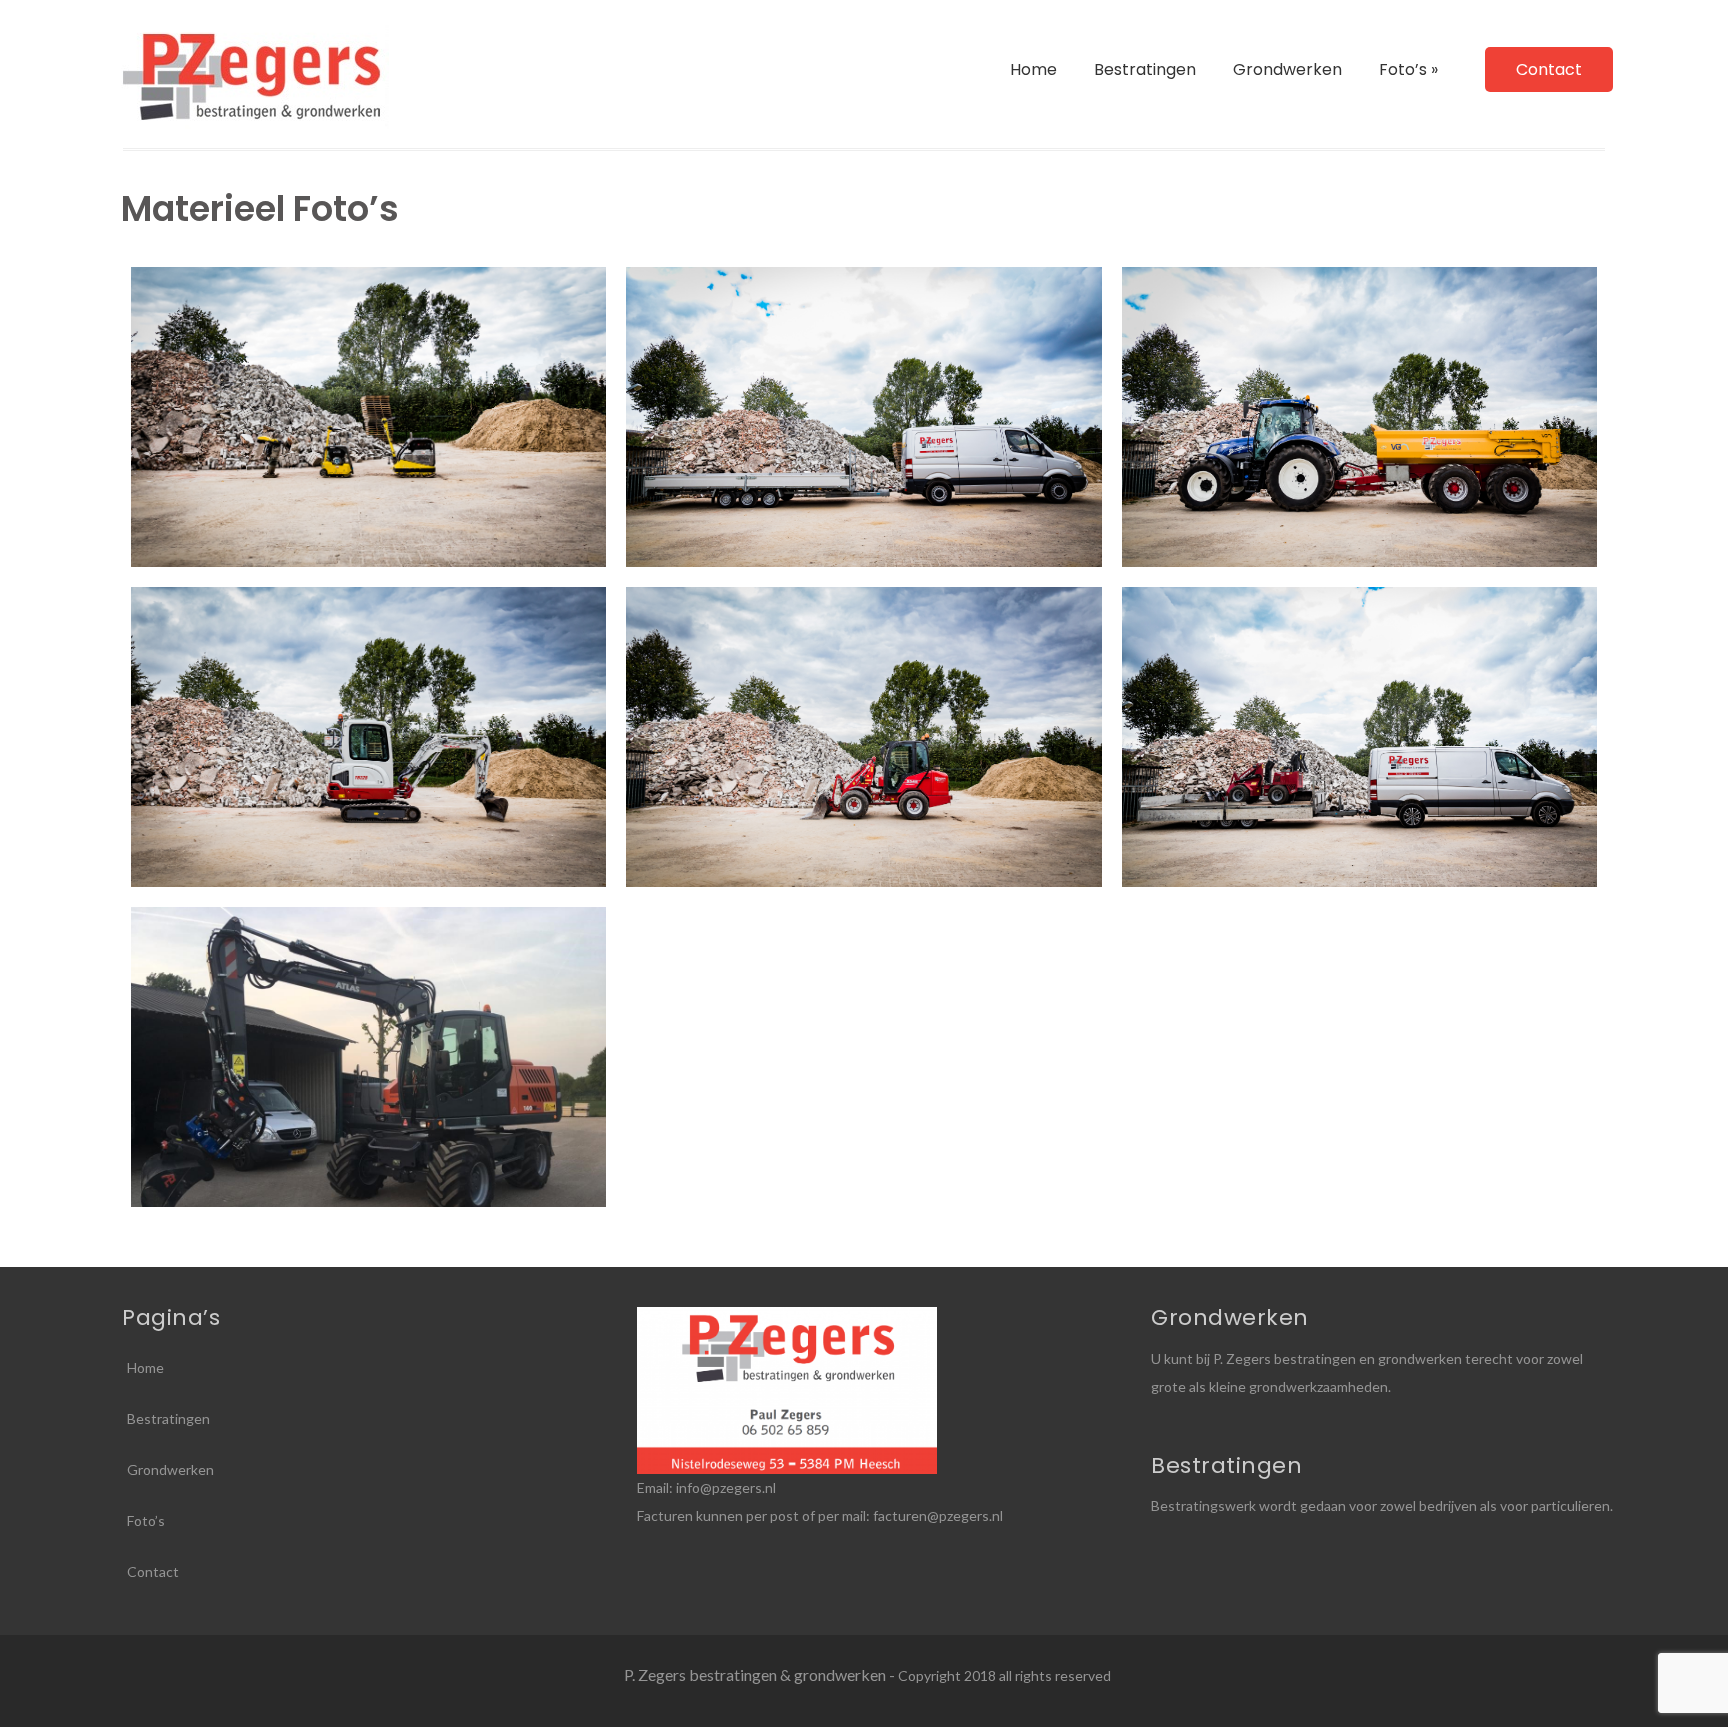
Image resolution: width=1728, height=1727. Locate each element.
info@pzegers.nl (726, 1487)
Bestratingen (1145, 69)
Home (1033, 69)
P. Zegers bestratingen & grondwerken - (761, 1674)
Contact (1549, 69)
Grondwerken (1287, 69)
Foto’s (1408, 69)
